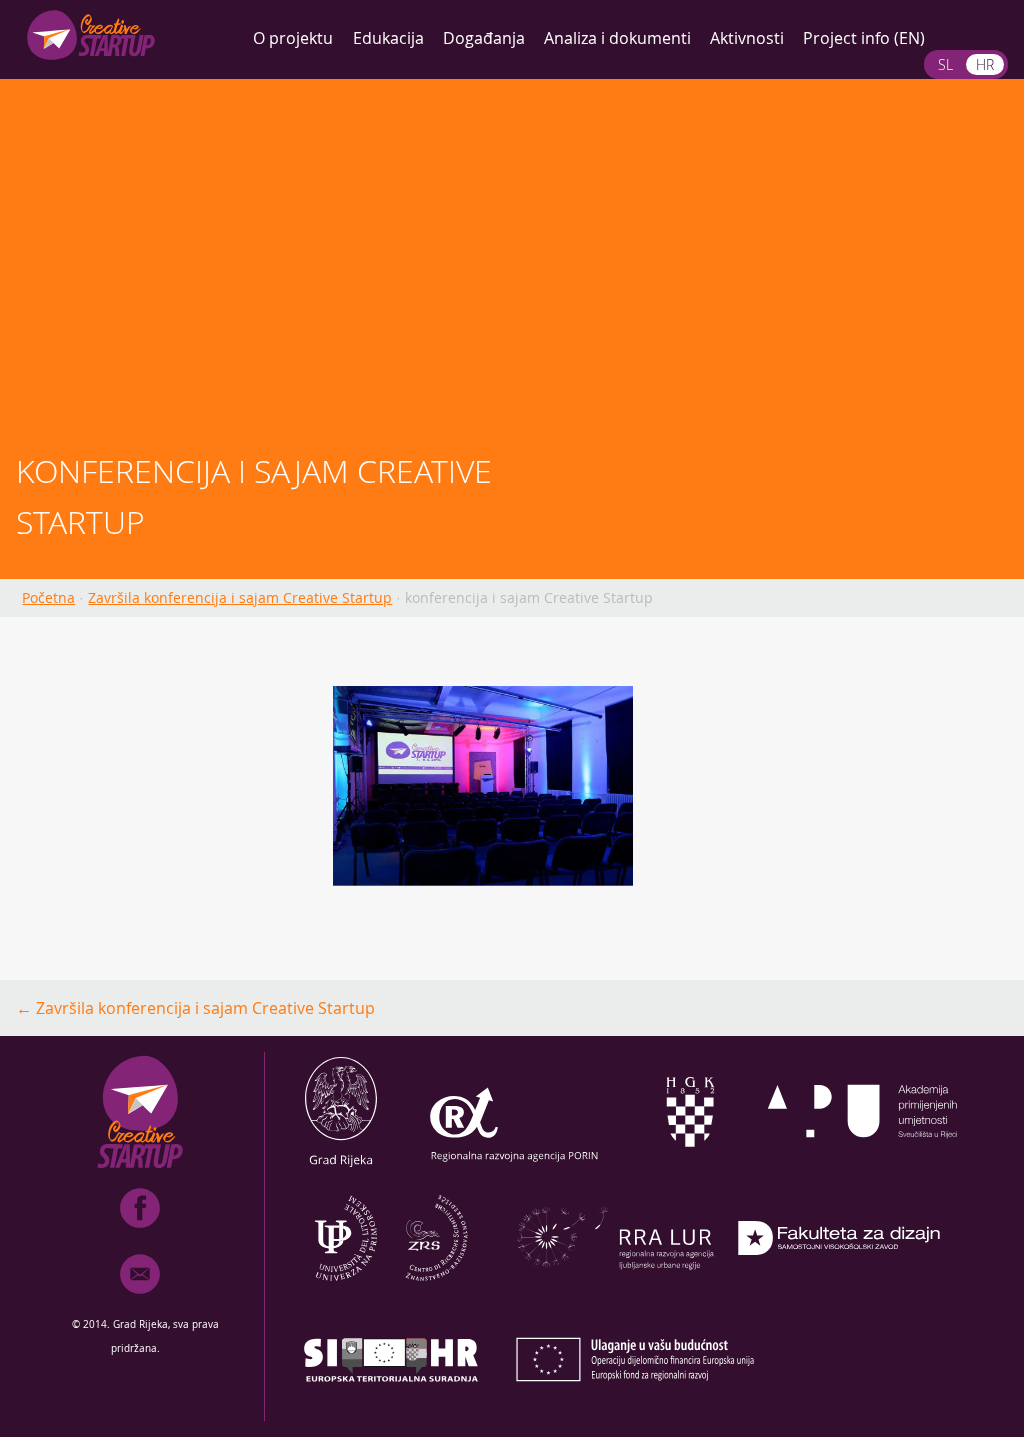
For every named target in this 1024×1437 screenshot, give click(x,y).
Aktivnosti (747, 38)
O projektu (293, 38)
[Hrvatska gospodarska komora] (689, 1166)
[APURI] (863, 1166)
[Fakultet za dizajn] (839, 1292)
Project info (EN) (864, 38)
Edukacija (388, 38)
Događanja (484, 38)
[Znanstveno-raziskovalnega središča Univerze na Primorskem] (391, 1292)
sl (945, 64)
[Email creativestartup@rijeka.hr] (140, 1298)
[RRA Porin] (515, 1166)
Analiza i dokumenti (617, 38)
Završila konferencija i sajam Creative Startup (240, 597)
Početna (48, 597)
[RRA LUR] (615, 1292)
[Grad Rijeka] (341, 1166)
